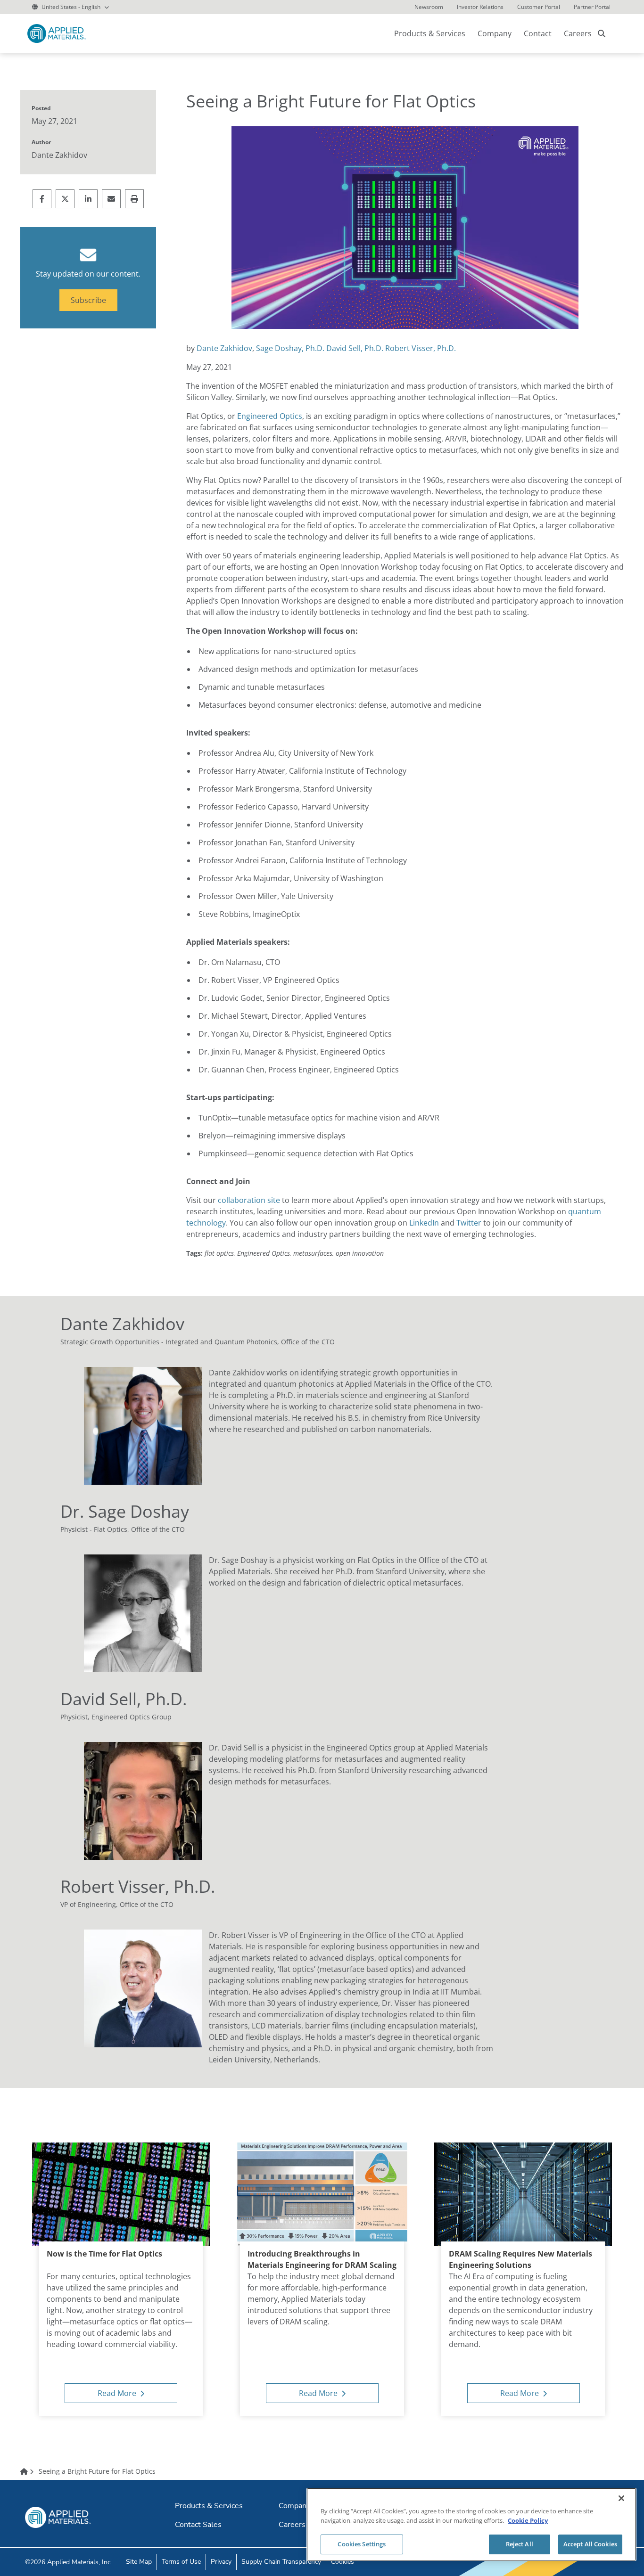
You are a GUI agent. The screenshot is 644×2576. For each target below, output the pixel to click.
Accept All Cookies (590, 2544)
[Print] (134, 199)
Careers (578, 33)
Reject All (520, 2544)
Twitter (469, 1223)
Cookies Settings (362, 2544)
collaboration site (249, 1200)
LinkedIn (424, 1223)
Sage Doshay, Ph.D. (290, 348)
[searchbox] (602, 33)
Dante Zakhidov (224, 348)
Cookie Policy (528, 2520)
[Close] (621, 2498)
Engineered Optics (270, 416)
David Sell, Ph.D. (355, 348)
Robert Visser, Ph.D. (421, 348)
